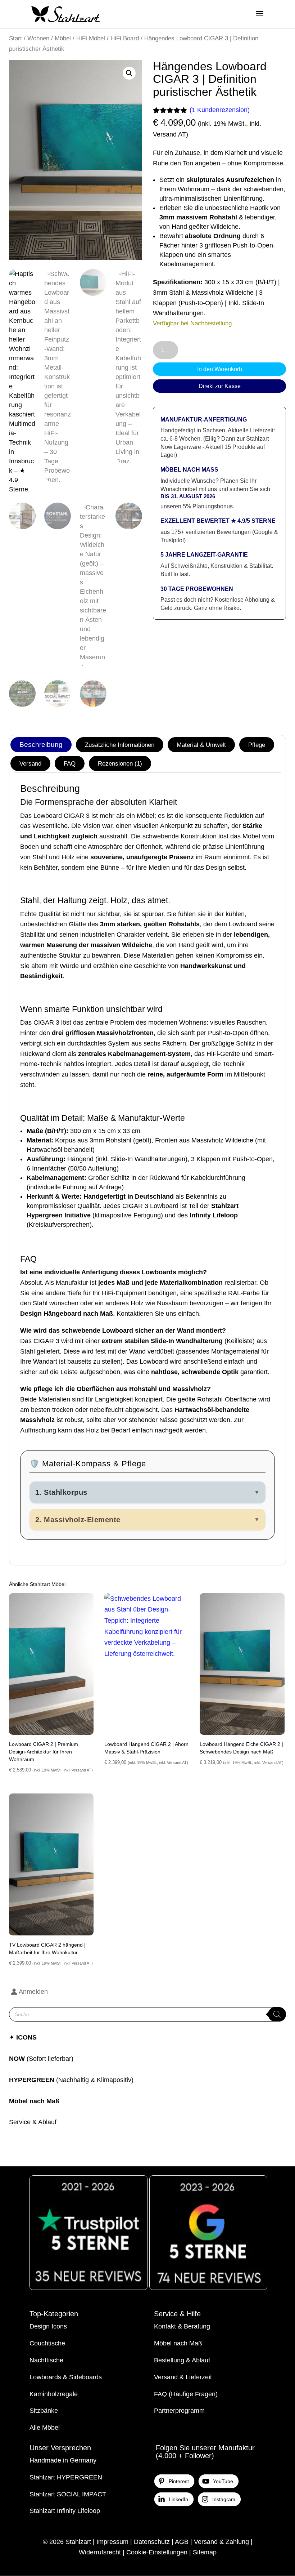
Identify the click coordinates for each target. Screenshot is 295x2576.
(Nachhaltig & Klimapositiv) (71, 2080)
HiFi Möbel (91, 38)
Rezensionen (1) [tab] (120, 763)
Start (15, 38)
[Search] (277, 2014)
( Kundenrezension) (220, 110)
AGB (182, 2542)
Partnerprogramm (179, 2411)
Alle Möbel (45, 2428)
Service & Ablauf (33, 2122)
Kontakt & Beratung (182, 2326)
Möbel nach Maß (34, 2101)
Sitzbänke (44, 2411)
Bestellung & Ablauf (182, 2360)
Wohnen (38, 38)
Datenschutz (152, 2542)
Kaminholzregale (54, 2394)
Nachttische (46, 2360)
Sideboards (85, 2377)
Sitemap (205, 2552)
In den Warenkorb (220, 369)
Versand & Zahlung (221, 2542)
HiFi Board (125, 38)
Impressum (112, 2542)
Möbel (63, 38)
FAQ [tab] (70, 763)
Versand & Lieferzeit (183, 2377)
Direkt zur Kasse (220, 386)
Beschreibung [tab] (41, 745)
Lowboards (45, 2377)
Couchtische (47, 2343)
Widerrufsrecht (100, 2552)
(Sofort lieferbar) (50, 2059)
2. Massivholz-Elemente (148, 1520)
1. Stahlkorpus (148, 1492)
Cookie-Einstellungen (157, 2552)
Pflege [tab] (257, 745)
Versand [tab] (30, 763)
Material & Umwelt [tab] (201, 745)
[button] (129, 73)
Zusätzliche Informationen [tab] (120, 745)
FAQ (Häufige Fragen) (186, 2394)
